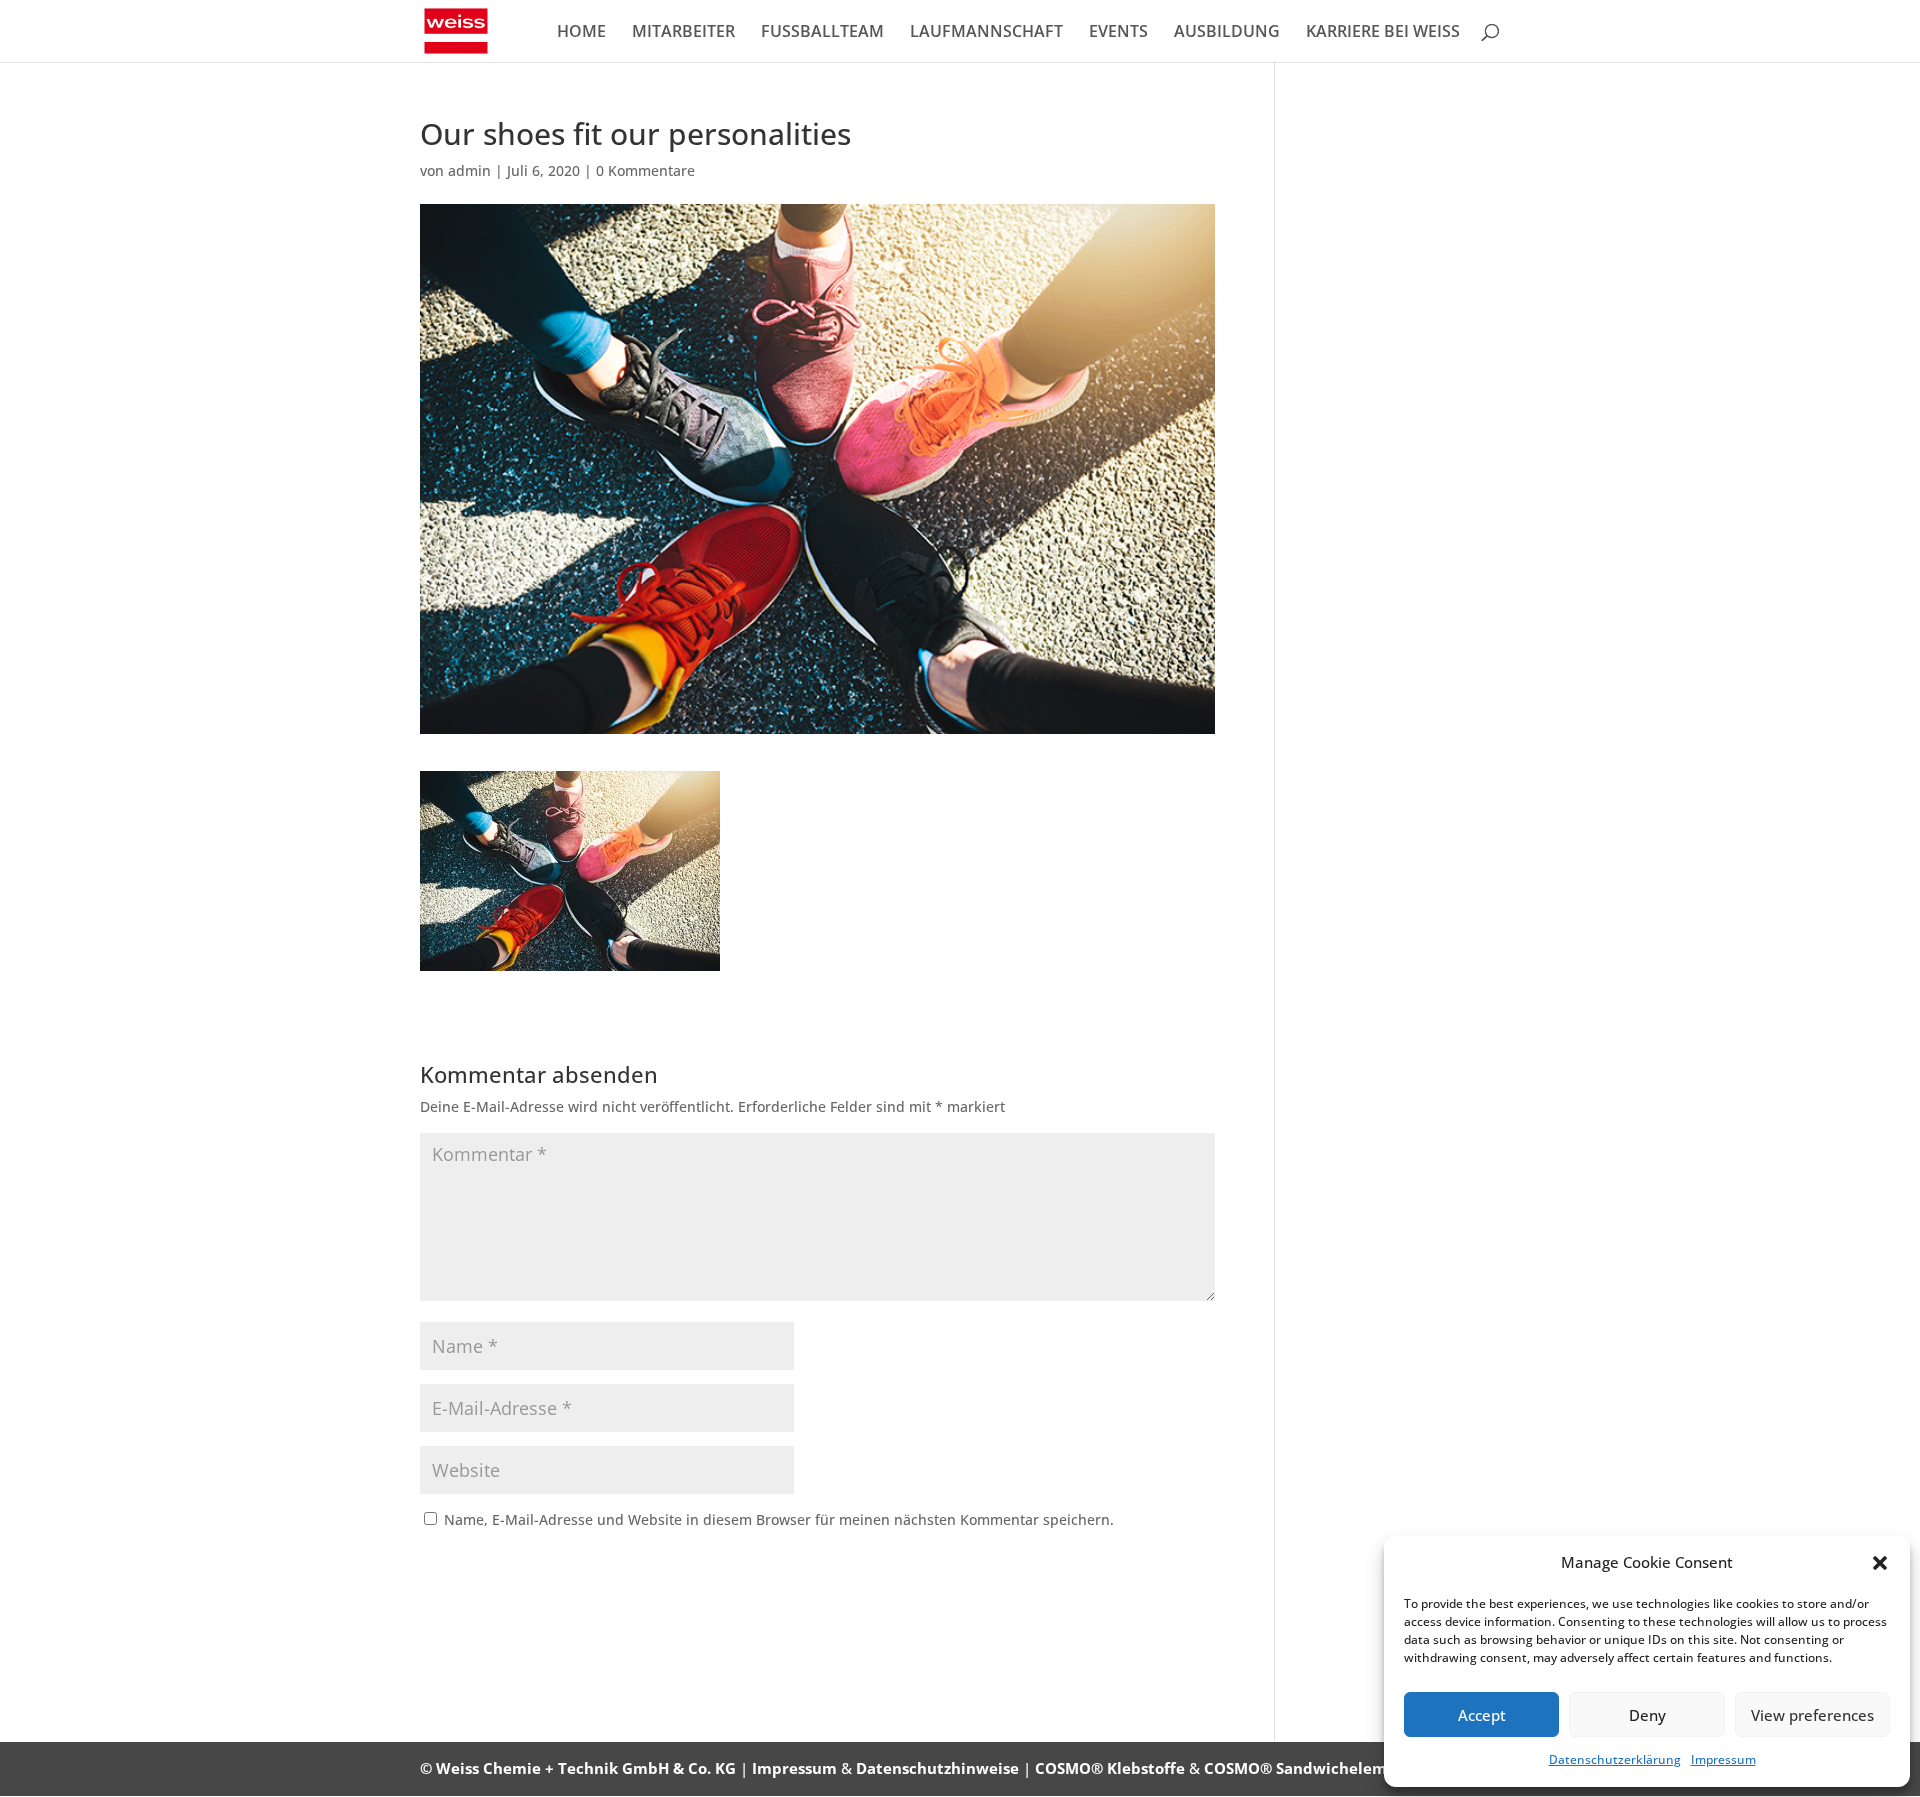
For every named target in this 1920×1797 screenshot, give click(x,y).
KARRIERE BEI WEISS (1383, 33)
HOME (581, 33)
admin (469, 170)
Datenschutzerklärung (1615, 1759)
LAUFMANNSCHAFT (986, 33)
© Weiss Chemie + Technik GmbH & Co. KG (578, 1768)
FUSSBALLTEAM (822, 33)
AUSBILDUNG (1227, 33)
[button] (1880, 1563)
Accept (1482, 1715)
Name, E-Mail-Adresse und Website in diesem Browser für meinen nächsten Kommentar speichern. (779, 1519)
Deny (1647, 1715)
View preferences (1812, 1715)
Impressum (1723, 1759)
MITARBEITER (683, 33)
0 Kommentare (645, 170)
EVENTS (1118, 33)
